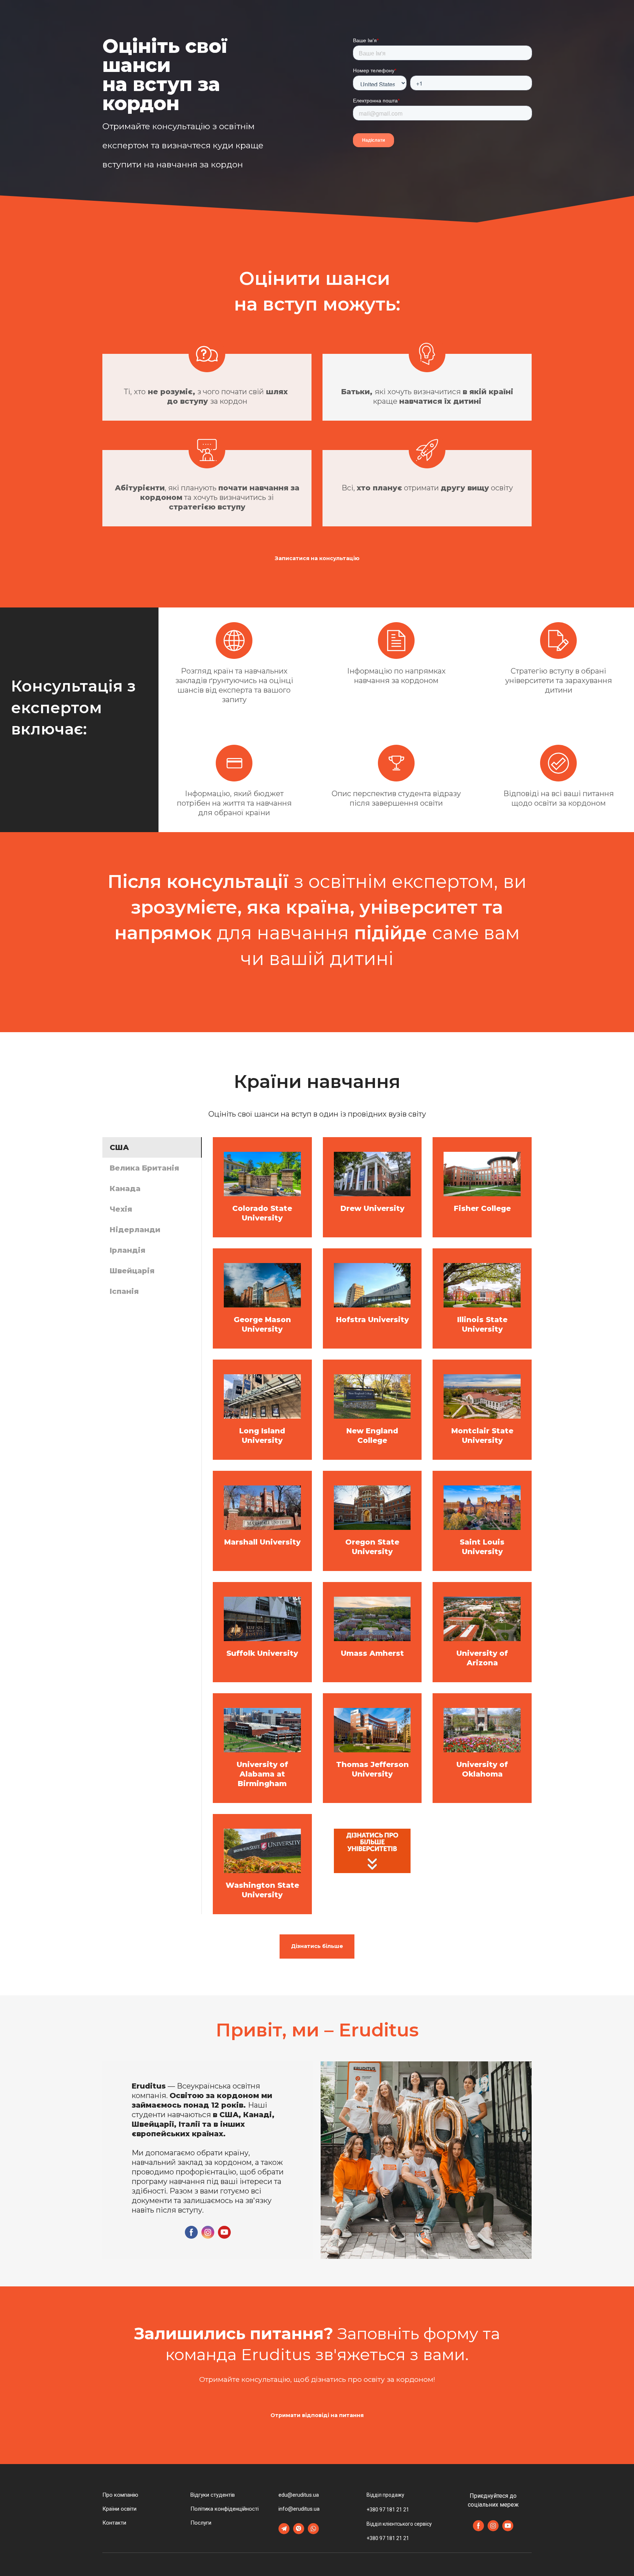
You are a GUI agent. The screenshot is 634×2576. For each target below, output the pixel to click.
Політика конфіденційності (225, 2509)
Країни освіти (119, 2509)
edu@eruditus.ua (299, 2495)
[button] (317, 558)
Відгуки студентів (213, 2495)
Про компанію (120, 2495)
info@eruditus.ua (299, 2509)
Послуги (201, 2523)
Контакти (114, 2523)
